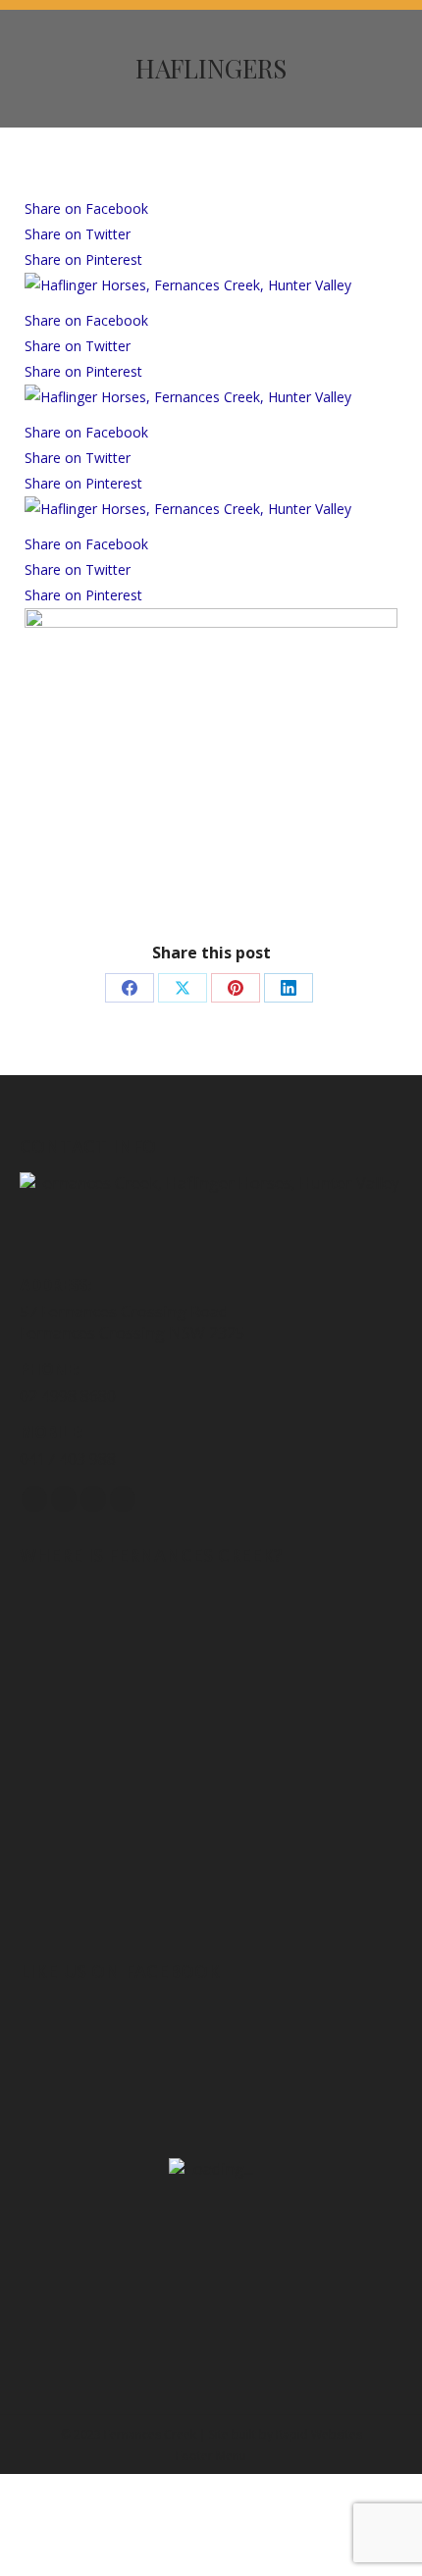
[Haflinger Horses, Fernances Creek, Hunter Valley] (188, 285)
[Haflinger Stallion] (211, 622)
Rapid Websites (319, 2434)
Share (86, 208)
